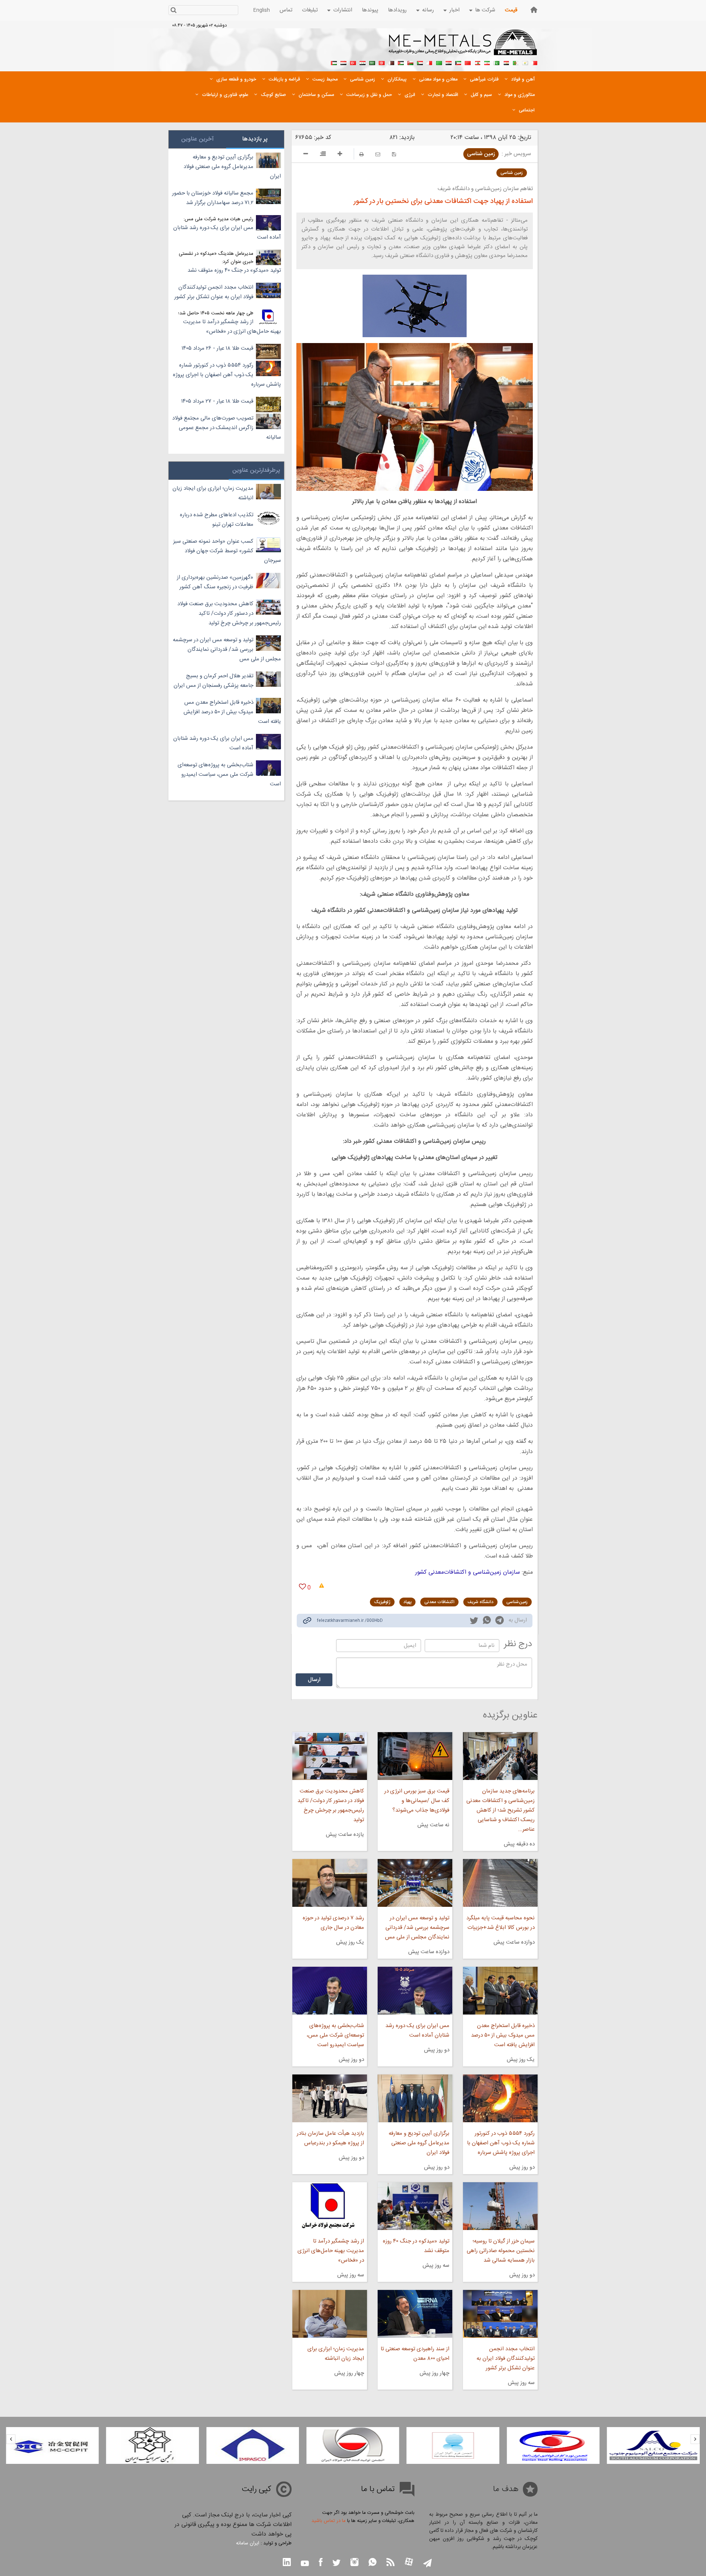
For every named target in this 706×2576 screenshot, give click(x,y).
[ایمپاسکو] (353, 2445)
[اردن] (401, 62)
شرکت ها (485, 10)
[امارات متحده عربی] (334, 62)
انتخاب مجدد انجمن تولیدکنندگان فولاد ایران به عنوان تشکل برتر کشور (506, 2359)
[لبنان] (477, 62)
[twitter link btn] (336, 2564)
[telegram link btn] (427, 2564)
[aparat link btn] (409, 2563)
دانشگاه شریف (480, 1602)
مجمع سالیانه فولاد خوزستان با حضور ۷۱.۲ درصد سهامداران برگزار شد (213, 198)
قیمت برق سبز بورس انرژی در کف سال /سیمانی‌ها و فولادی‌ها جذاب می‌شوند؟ (417, 1801)
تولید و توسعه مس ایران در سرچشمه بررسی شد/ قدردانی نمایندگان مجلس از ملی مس (417, 1928)
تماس (286, 10)
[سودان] (420, 62)
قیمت (511, 10)
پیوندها (370, 10)
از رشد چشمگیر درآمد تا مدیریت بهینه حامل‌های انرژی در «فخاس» (331, 2251)
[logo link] (463, 46)
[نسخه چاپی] (361, 154)
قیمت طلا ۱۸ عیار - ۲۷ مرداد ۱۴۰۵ (217, 401)
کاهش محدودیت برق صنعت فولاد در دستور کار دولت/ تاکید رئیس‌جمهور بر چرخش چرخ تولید (331, 1806)
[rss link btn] (391, 2563)
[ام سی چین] (153, 2445)
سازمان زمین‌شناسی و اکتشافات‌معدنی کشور (468, 1572)
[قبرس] (525, 62)
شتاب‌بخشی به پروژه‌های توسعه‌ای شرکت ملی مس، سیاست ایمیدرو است (335, 2035)
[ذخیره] (394, 154)
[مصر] (506, 62)
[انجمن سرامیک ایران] (253, 2445)
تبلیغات (310, 10)
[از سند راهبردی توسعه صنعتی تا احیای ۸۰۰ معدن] (415, 2314)
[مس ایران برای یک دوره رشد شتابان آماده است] (415, 1991)
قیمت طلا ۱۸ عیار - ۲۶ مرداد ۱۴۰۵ (217, 348)
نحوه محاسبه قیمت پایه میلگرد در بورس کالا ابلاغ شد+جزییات (500, 1923)
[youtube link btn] (305, 2564)
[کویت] (458, 62)
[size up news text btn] (340, 155)
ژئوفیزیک (382, 1602)
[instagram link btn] (354, 2563)
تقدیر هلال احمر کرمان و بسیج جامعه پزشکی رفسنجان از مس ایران (213, 681)
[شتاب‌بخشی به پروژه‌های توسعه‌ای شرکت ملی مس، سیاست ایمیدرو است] (329, 1991)
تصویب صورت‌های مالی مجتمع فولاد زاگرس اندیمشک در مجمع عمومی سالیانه (227, 428)
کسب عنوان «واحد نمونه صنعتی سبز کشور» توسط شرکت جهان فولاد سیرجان (227, 551)
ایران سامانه (248, 2543)
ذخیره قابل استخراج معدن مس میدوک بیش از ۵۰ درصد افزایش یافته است (503, 2035)
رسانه (428, 10)
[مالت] (429, 62)
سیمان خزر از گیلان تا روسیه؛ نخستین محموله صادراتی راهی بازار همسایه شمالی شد (501, 2251)
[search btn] (173, 11)
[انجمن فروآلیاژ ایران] (553, 2445)
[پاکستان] (496, 62)
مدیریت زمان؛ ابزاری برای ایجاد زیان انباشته (336, 2354)
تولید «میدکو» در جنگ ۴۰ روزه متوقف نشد (416, 2246)
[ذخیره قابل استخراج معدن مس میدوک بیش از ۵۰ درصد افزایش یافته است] (500, 1991)
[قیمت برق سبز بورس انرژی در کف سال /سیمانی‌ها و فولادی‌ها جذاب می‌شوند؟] (415, 1756)
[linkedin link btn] (287, 2563)
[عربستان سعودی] (372, 62)
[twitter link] (474, 1621)
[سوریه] (363, 62)
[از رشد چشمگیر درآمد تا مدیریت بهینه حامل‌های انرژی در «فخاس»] (329, 2206)
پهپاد (407, 1602)
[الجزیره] (516, 62)
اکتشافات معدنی (439, 1602)
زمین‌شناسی (517, 1602)
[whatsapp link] (487, 1621)
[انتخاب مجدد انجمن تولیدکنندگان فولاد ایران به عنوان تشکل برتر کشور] (500, 2314)
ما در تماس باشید (329, 2521)
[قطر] (391, 62)
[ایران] (487, 62)
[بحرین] (535, 62)
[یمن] (343, 62)
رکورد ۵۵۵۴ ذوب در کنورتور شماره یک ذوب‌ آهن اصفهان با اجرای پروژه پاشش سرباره (501, 2143)
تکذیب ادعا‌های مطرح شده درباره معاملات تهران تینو (217, 520)
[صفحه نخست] (534, 10)
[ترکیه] (353, 62)
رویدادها (397, 10)
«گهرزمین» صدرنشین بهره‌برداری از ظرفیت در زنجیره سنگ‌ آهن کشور (215, 582)
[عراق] (449, 62)
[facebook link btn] (321, 2563)
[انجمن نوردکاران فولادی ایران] (653, 2445)
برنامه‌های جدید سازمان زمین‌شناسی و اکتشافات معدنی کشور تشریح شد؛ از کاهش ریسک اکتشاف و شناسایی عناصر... (500, 1810)
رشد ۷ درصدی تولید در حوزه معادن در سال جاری (333, 1923)
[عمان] (410, 62)
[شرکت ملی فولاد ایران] (52, 2445)
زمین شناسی (481, 154)
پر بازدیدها (255, 139)
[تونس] (382, 62)
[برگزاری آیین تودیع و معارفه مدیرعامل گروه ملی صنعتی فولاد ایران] (415, 2098)
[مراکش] (468, 62)
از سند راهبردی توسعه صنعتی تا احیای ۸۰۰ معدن (415, 2354)
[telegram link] (500, 1622)
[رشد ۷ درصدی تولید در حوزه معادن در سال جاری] (329, 1883)
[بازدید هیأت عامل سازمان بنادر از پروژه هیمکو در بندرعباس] (329, 2098)
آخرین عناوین (197, 139)
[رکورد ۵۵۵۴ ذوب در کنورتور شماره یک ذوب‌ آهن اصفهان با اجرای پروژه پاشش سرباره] (500, 2098)
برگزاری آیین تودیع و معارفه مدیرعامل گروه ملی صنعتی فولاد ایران (419, 2143)
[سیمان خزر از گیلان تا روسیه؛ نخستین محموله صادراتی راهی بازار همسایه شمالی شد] (500, 2206)
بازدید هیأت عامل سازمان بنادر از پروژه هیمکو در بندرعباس (330, 2138)
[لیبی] (439, 62)
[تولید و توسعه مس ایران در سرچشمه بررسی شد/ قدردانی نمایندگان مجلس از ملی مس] (415, 1883)
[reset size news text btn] (323, 155)
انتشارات (343, 10)
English (262, 10)
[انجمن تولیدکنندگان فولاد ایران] (453, 2445)
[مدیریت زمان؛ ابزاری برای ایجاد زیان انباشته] (329, 2314)
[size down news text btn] (306, 155)
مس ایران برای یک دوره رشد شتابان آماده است (417, 2031)
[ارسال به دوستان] (378, 154)
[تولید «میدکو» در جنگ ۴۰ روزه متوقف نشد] (415, 2206)
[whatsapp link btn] (372, 2563)
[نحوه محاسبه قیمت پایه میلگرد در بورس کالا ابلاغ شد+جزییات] (500, 1883)
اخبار (454, 10)
